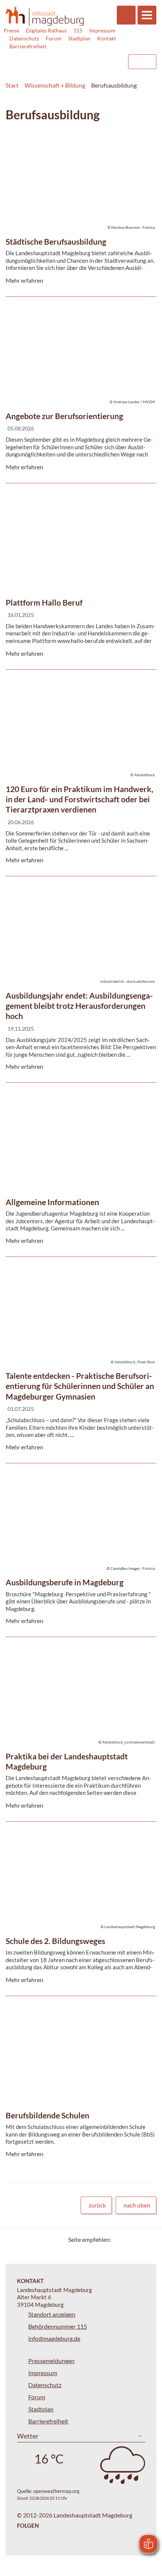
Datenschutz (24, 38)
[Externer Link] (61, 58)
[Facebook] (129, 2239)
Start (12, 85)
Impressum (102, 30)
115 (78, 30)
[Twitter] (120, 2239)
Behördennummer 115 (58, 2326)
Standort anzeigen (52, 2314)
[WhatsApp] (148, 2239)
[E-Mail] (138, 2239)
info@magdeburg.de (54, 2338)
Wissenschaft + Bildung (55, 85)
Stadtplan (79, 38)
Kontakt (107, 38)
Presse (11, 30)
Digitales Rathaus (46, 30)
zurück (97, 2205)
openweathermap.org (56, 2491)
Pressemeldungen (51, 2361)
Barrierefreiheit (28, 46)
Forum (53, 38)
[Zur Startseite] (45, 16)
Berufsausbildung (114, 85)
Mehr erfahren (79, 158)
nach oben (137, 2205)
